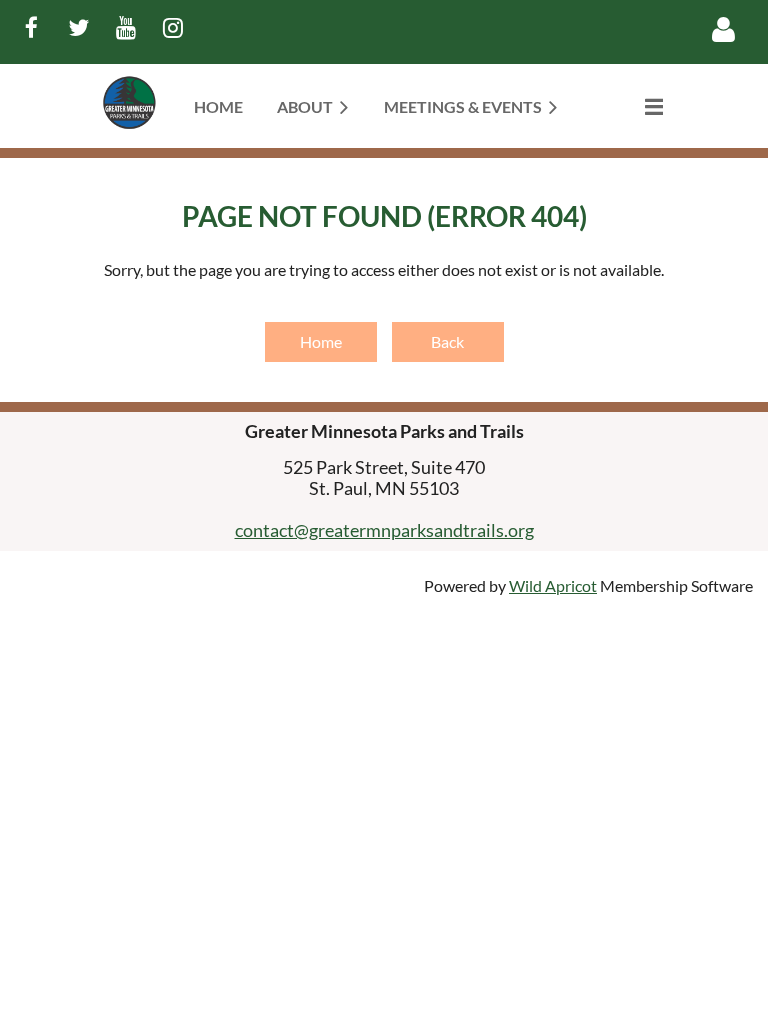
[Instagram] (172, 27)
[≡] (633, 106)
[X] (78, 27)
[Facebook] (31, 27)
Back (447, 341)
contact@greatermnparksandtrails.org (384, 530)
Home (321, 341)
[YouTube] (125, 27)
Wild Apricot (553, 585)
